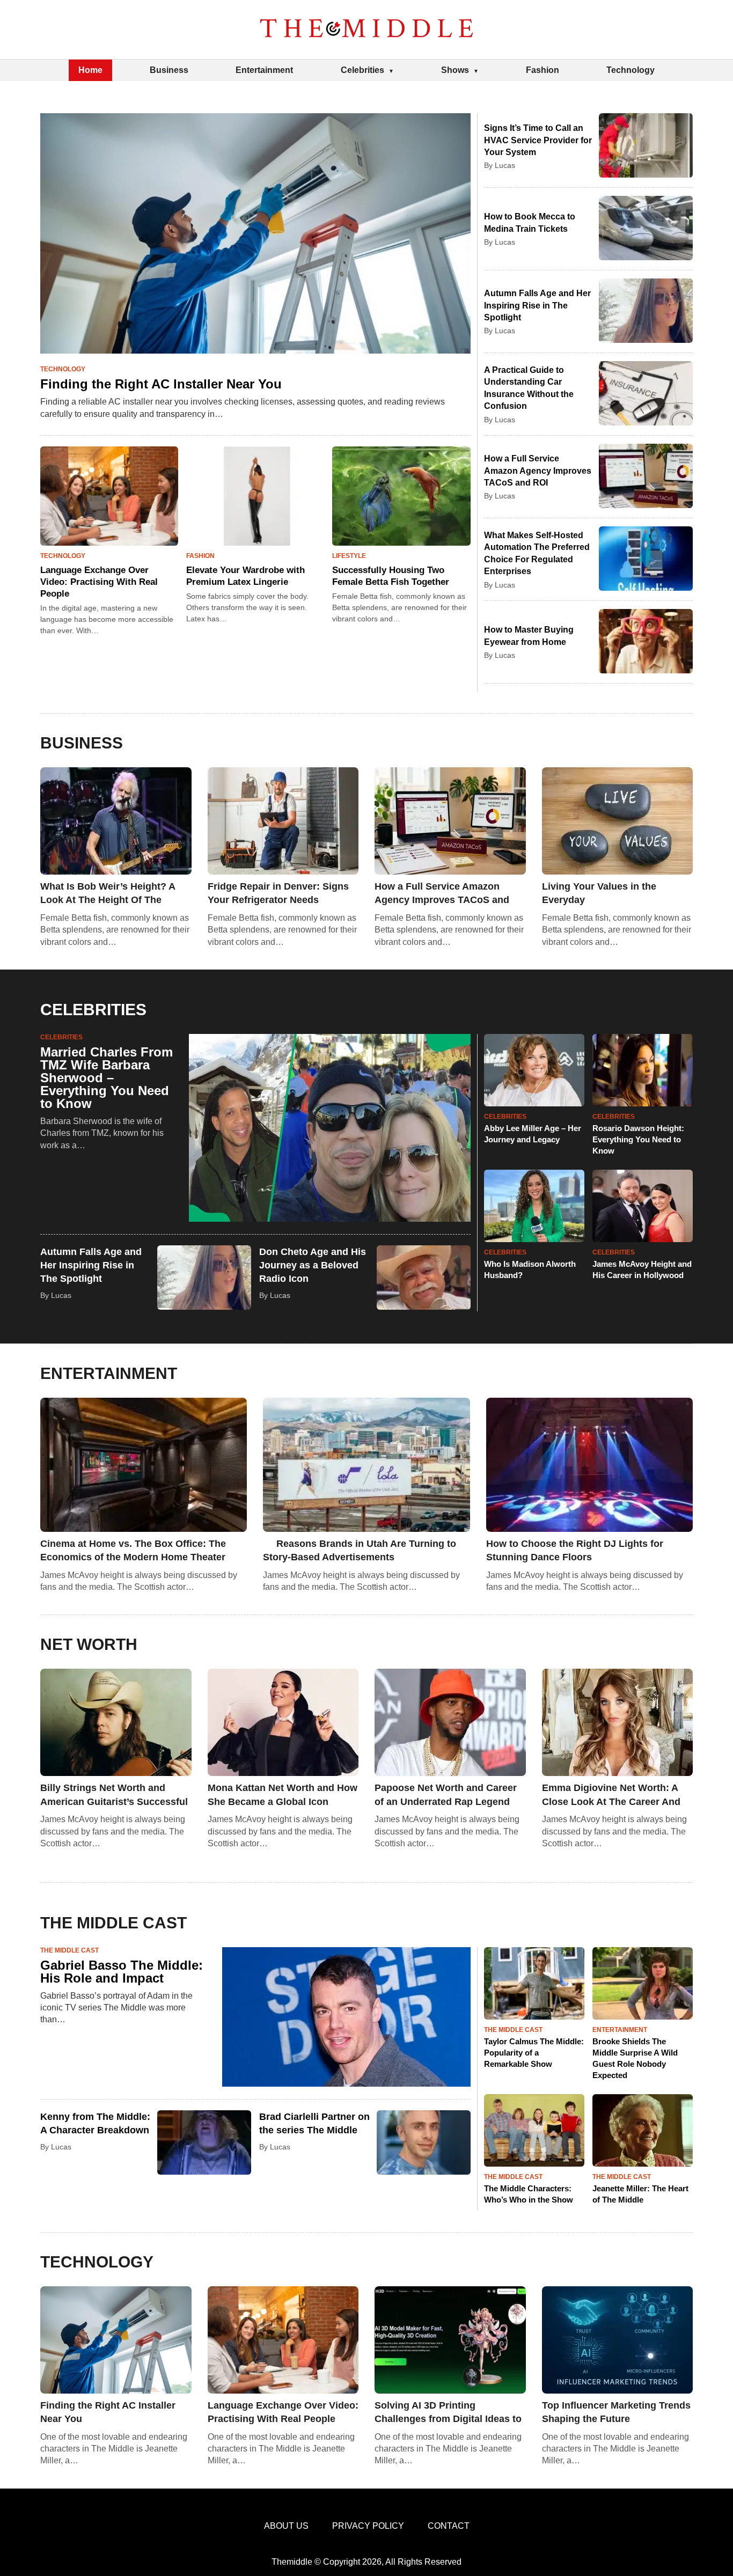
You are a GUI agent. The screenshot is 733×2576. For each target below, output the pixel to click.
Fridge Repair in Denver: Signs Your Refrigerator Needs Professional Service (278, 894)
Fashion (543, 70)
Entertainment (264, 70)
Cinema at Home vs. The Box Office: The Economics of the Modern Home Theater (133, 1550)
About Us (286, 2526)
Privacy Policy (368, 2526)
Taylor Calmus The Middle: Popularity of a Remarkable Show (534, 2053)
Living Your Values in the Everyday (599, 893)
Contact (449, 2526)
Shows (455, 70)
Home (90, 70)
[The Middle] (366, 30)
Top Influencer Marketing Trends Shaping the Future (616, 2412)
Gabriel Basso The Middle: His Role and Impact (122, 1972)
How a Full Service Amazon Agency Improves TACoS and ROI (538, 471)
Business (169, 70)
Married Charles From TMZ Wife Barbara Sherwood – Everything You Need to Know (107, 1078)
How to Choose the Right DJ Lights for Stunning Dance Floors (575, 1550)
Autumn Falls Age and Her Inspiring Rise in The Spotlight (537, 305)
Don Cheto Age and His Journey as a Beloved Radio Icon (313, 1265)
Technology (631, 70)
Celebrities (362, 70)
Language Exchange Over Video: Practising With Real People (99, 582)
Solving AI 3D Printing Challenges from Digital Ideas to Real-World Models (448, 2413)
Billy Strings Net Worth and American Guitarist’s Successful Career (114, 1795)
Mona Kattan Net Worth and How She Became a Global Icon (283, 1795)
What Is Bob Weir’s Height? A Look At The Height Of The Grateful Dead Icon (108, 894)
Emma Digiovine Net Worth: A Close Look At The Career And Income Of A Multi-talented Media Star (611, 1795)
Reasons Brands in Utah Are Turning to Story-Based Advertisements (360, 1550)
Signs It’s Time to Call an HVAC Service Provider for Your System (538, 140)
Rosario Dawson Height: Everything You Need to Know (638, 1139)
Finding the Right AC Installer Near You (161, 384)
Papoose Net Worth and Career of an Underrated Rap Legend (446, 1795)
